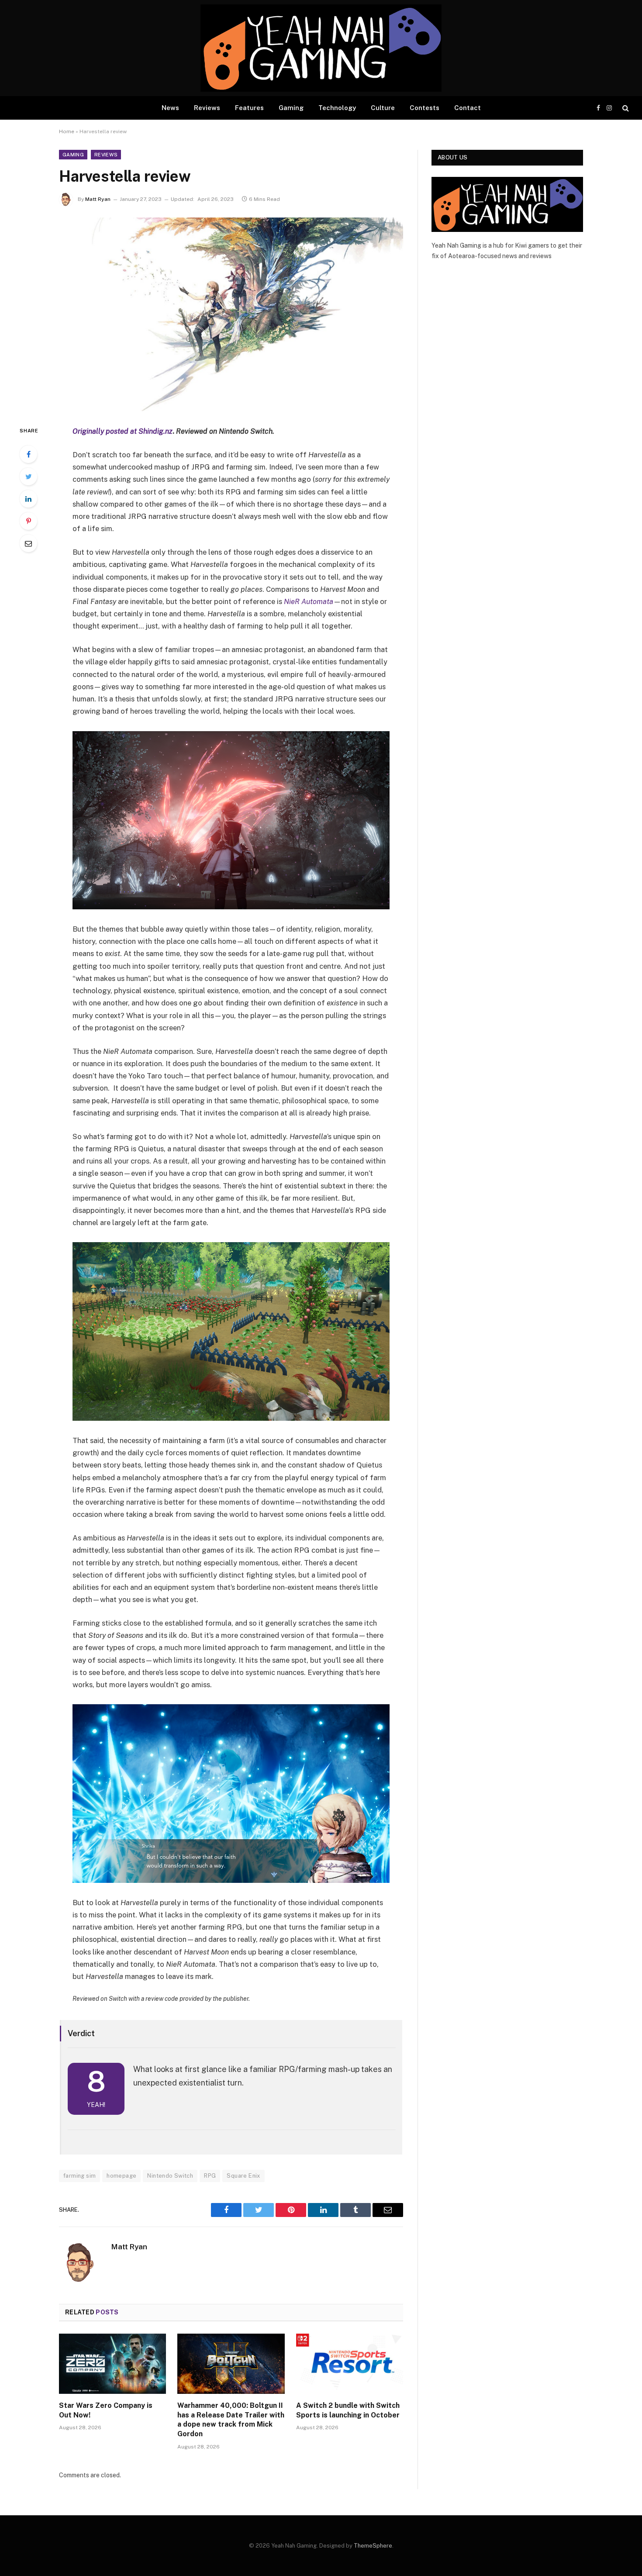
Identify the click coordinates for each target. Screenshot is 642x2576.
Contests (425, 108)
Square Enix (243, 2176)
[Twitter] (28, 477)
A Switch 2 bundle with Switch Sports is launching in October (348, 2410)
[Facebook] (28, 454)
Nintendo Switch (170, 2176)
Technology (337, 108)
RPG (210, 2176)
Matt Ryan (98, 199)
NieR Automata (309, 601)
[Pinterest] (28, 521)
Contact (468, 108)
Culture (383, 108)
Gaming (291, 108)
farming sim (79, 2176)
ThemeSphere (373, 2546)
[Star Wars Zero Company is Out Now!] (112, 2364)
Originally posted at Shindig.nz (123, 431)
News (170, 108)
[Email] (28, 543)
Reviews (207, 108)
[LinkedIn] (28, 499)
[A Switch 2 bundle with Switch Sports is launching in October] (350, 2364)
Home (67, 131)
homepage (121, 2176)
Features (249, 108)
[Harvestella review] (231, 314)
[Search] (625, 108)
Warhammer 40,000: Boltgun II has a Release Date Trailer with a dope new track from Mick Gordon (231, 2420)
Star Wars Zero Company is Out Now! (106, 2410)
